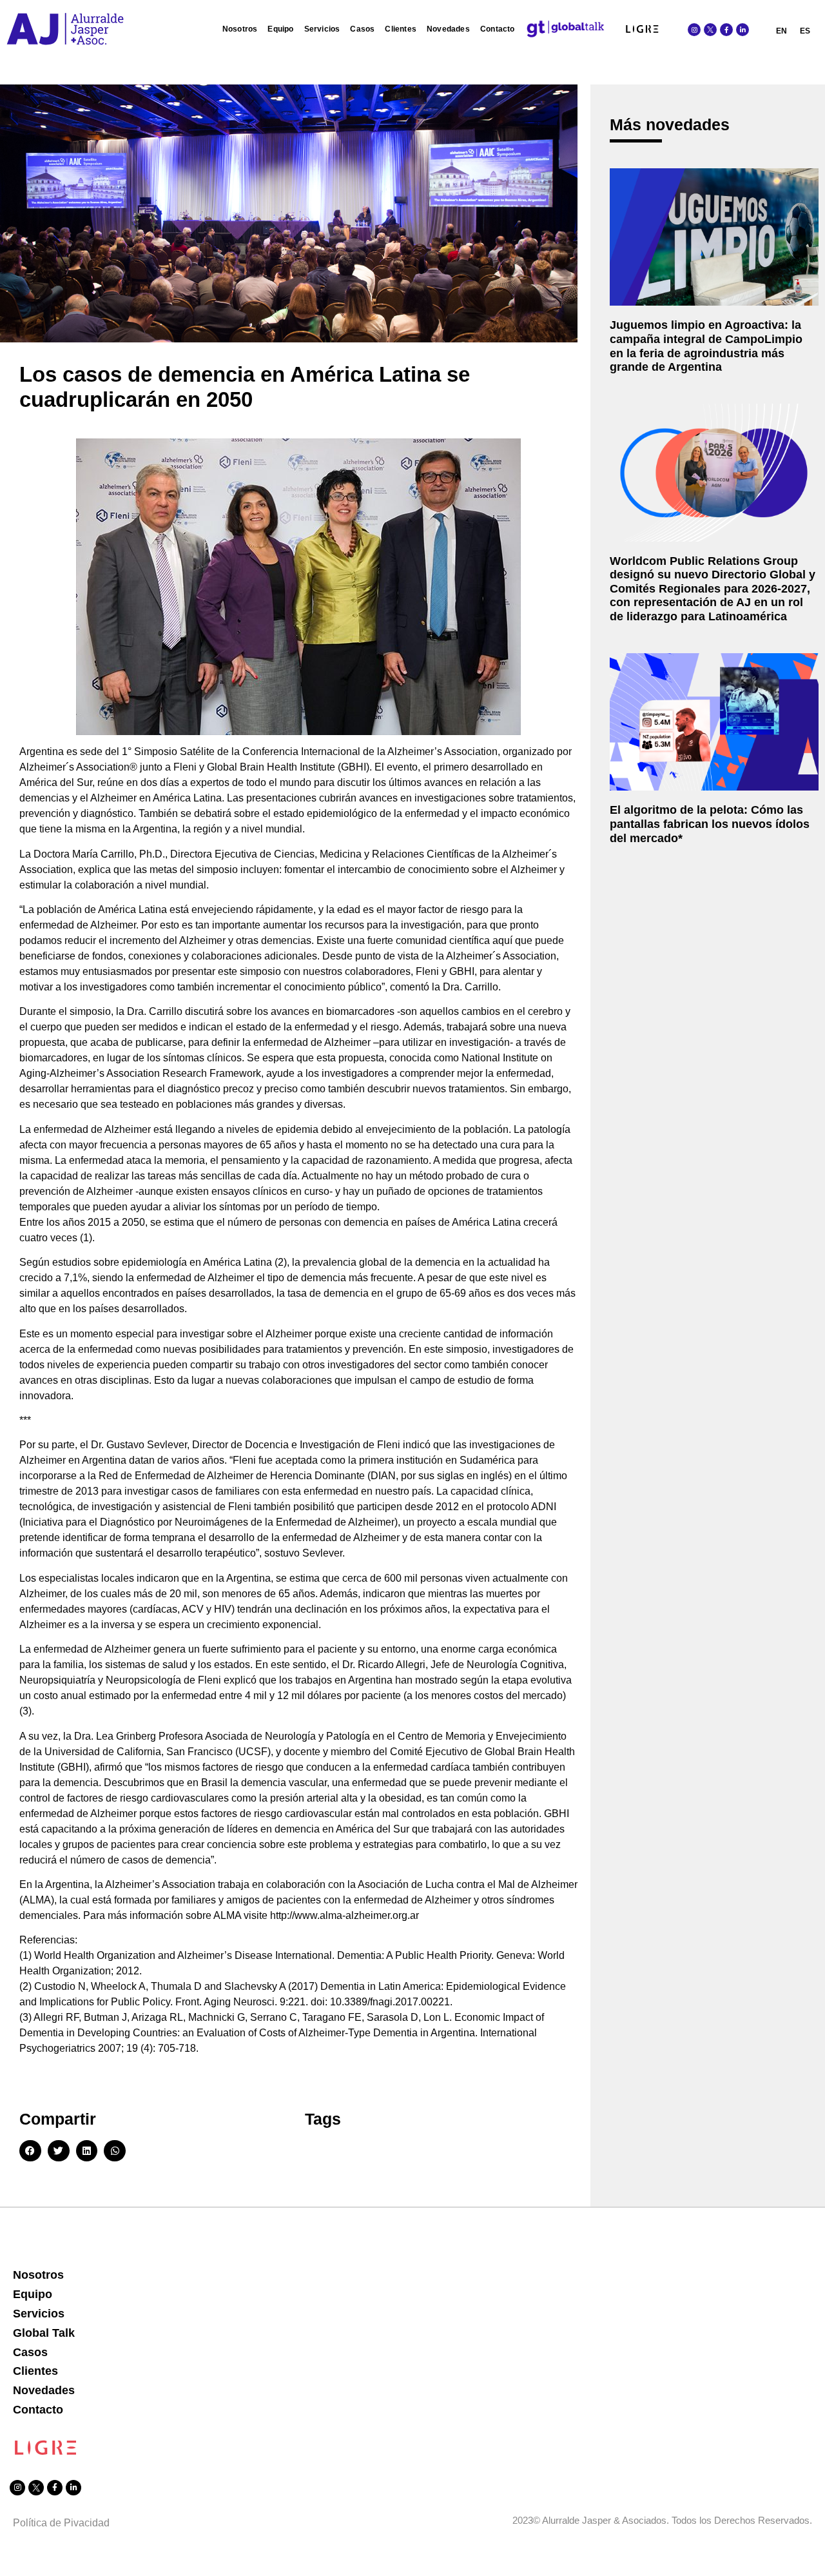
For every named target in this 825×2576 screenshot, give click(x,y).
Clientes (401, 29)
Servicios (322, 29)
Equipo (280, 29)
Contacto (498, 29)
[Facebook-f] (726, 30)
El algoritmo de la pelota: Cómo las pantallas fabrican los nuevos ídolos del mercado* (710, 824)
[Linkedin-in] (742, 30)
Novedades (448, 29)
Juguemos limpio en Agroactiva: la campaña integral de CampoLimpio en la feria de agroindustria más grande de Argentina (706, 346)
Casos (362, 29)
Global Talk (44, 2333)
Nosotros (240, 29)
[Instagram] (694, 30)
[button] (30, 2151)
